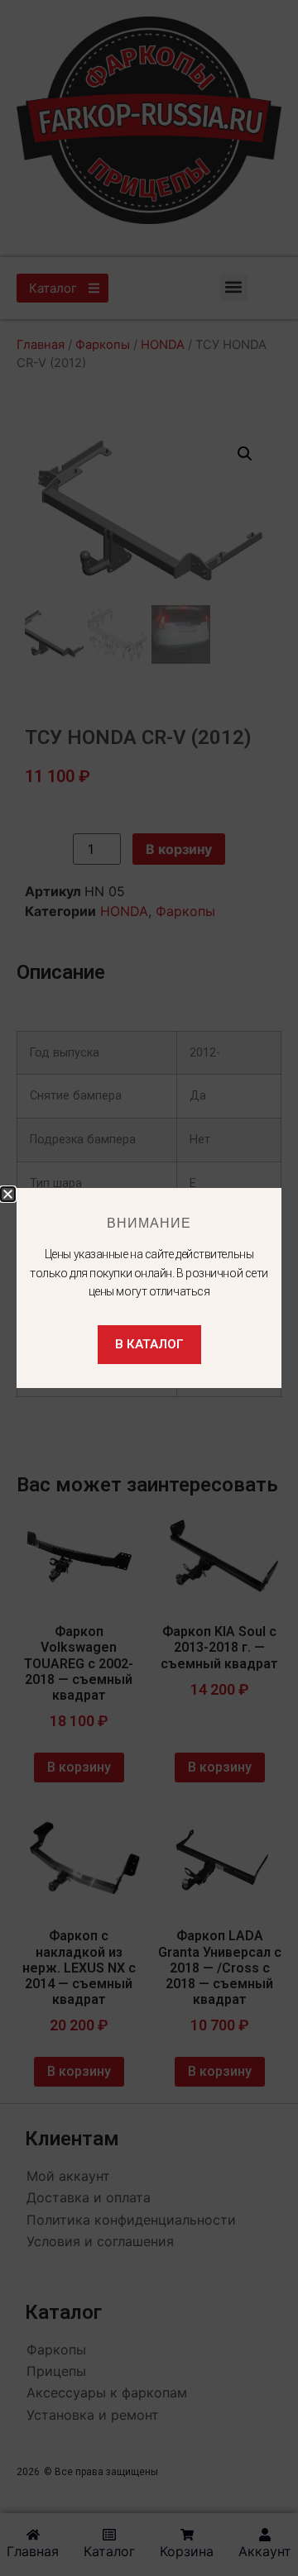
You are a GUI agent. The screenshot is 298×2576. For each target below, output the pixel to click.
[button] (8, 1194)
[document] (149, 1288)
